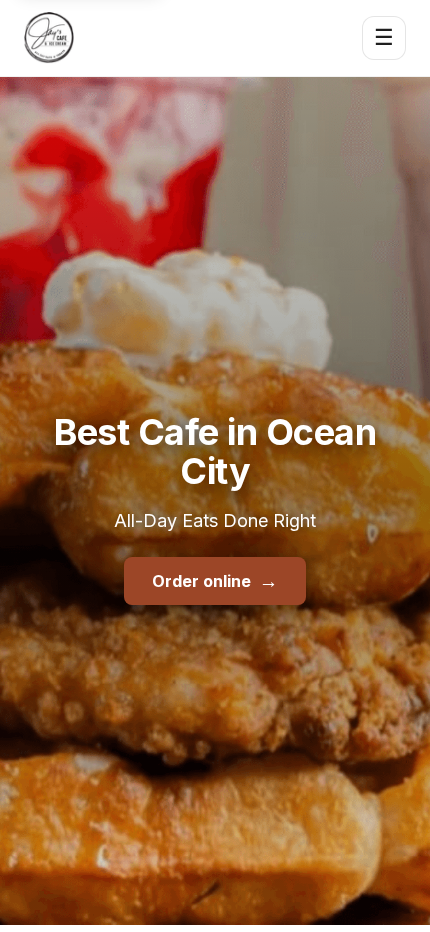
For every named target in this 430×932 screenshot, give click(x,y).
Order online (215, 581)
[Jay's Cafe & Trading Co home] (49, 38)
